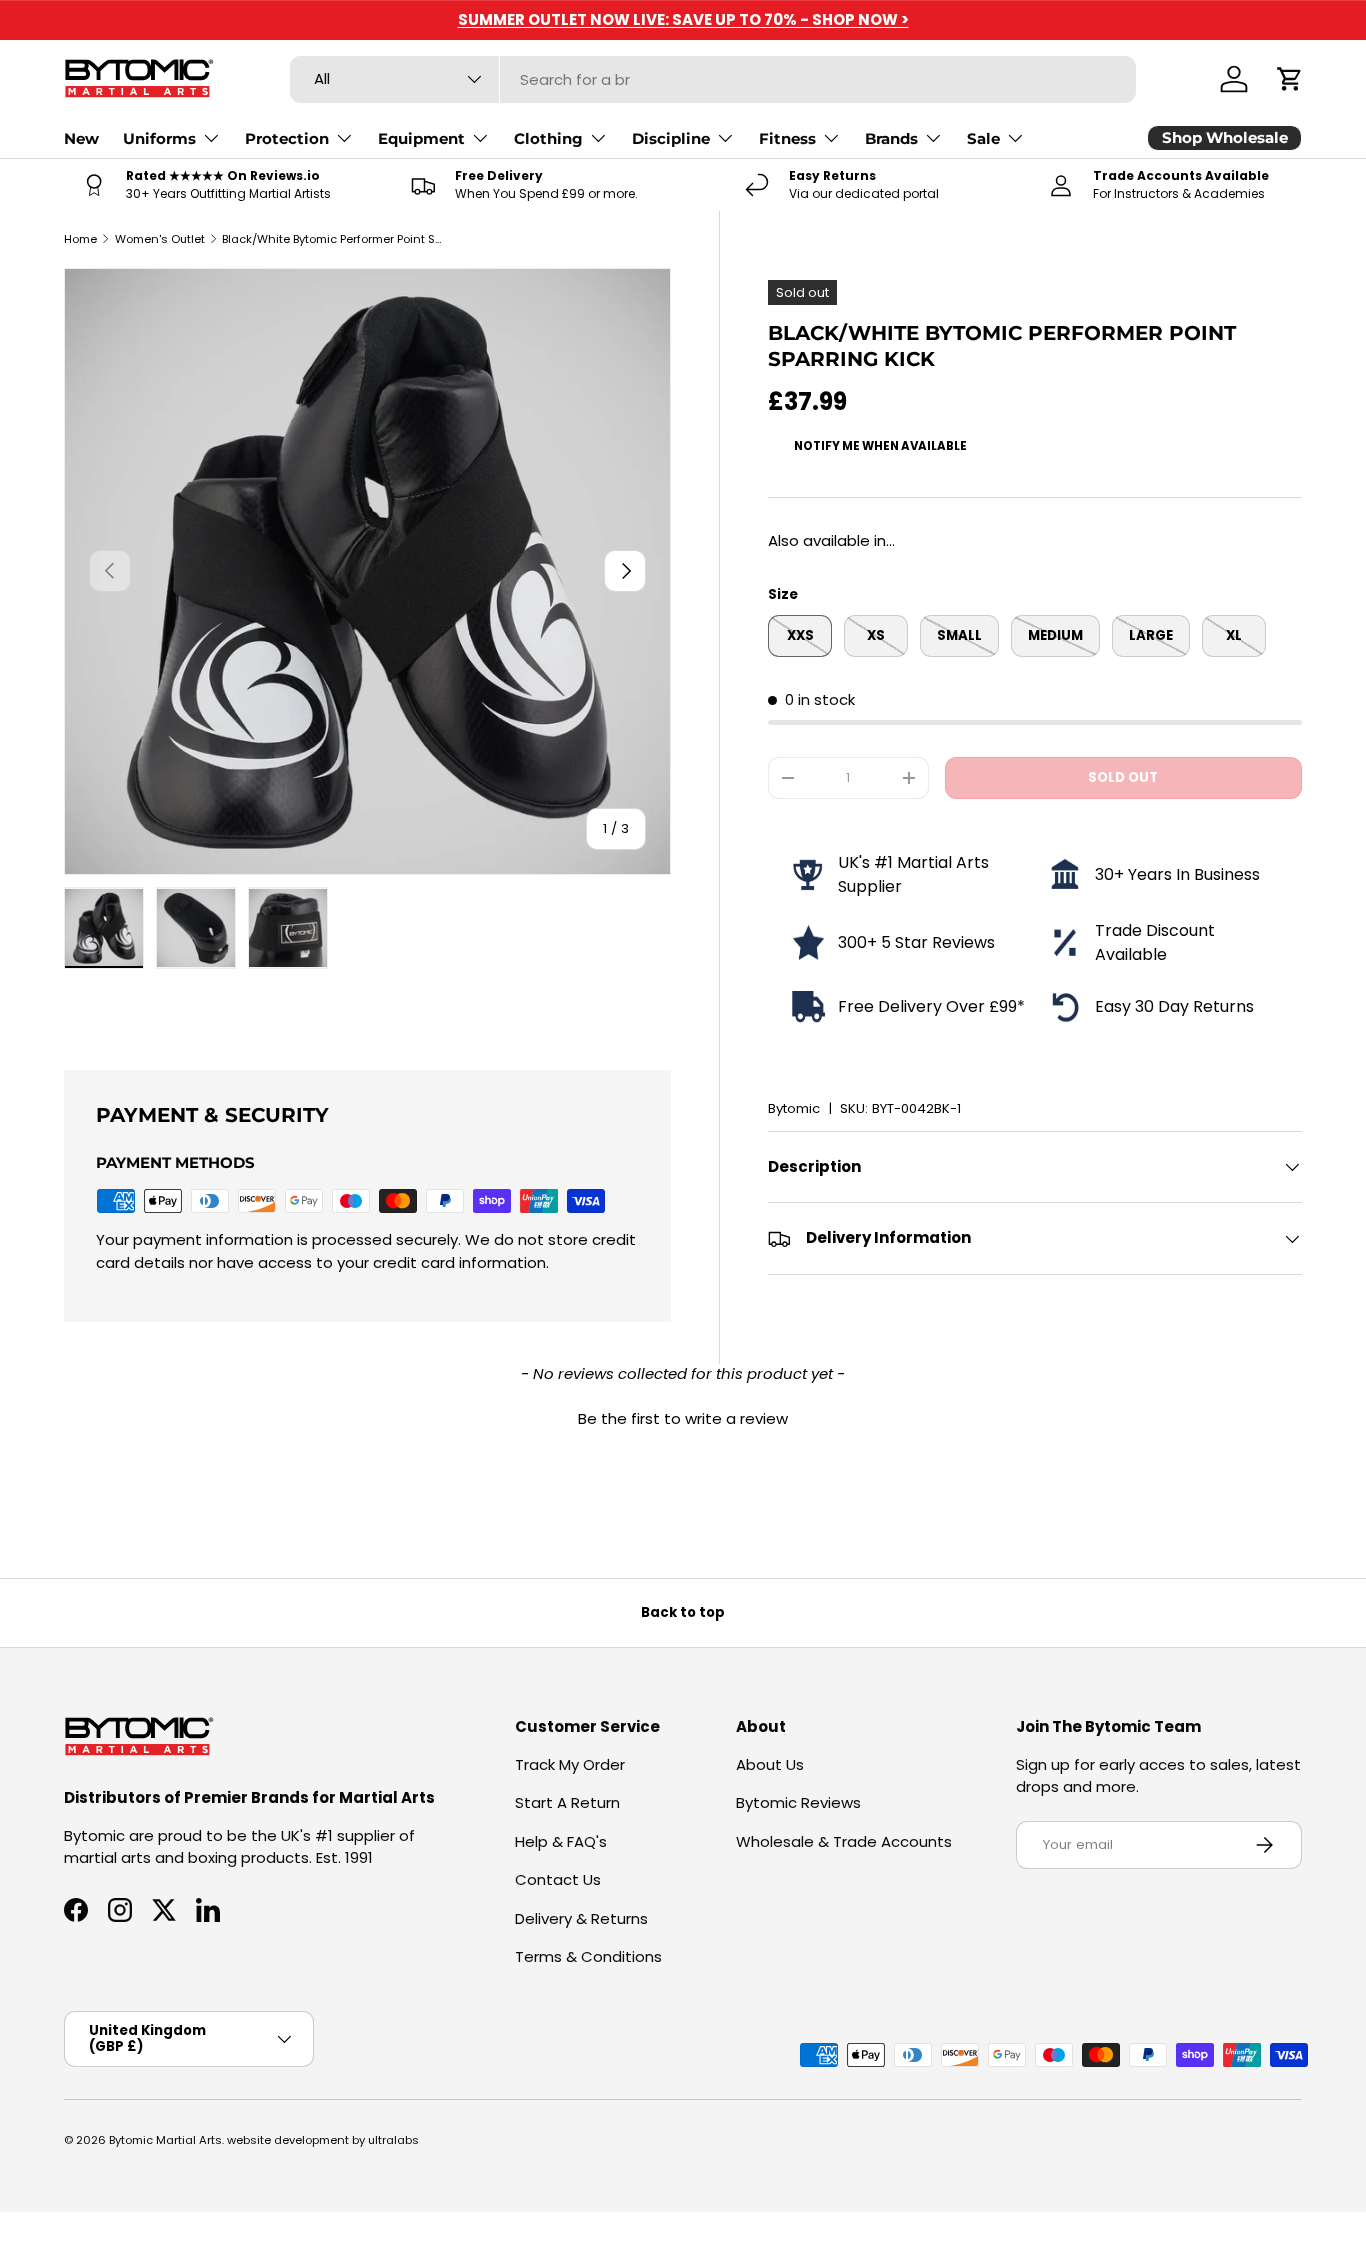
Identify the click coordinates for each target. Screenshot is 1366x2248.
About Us (770, 1764)
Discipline (671, 138)
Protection (287, 138)
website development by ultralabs (323, 2140)
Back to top (683, 1612)
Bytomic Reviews (798, 1802)
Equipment (421, 138)
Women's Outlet (160, 239)
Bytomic (794, 1108)
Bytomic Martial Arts (165, 2140)
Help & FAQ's (561, 1841)
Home (80, 239)
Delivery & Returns (581, 1918)
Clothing (548, 138)
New (81, 138)
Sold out (1123, 777)
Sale (983, 138)
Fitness (787, 138)
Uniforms (159, 138)
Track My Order (570, 1764)
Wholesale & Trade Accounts (844, 1841)
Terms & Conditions (588, 1956)
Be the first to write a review (683, 1418)
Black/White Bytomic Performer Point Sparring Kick (334, 239)
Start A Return (567, 1802)
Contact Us (558, 1879)
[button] (1290, 79)
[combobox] (713, 79)
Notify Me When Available (880, 446)
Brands (891, 138)
